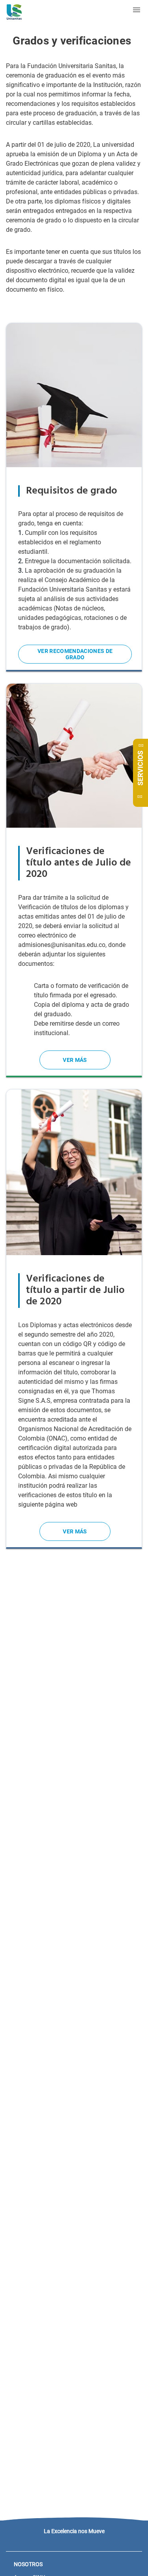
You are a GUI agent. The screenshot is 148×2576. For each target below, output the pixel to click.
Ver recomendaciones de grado (75, 654)
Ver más (75, 1060)
